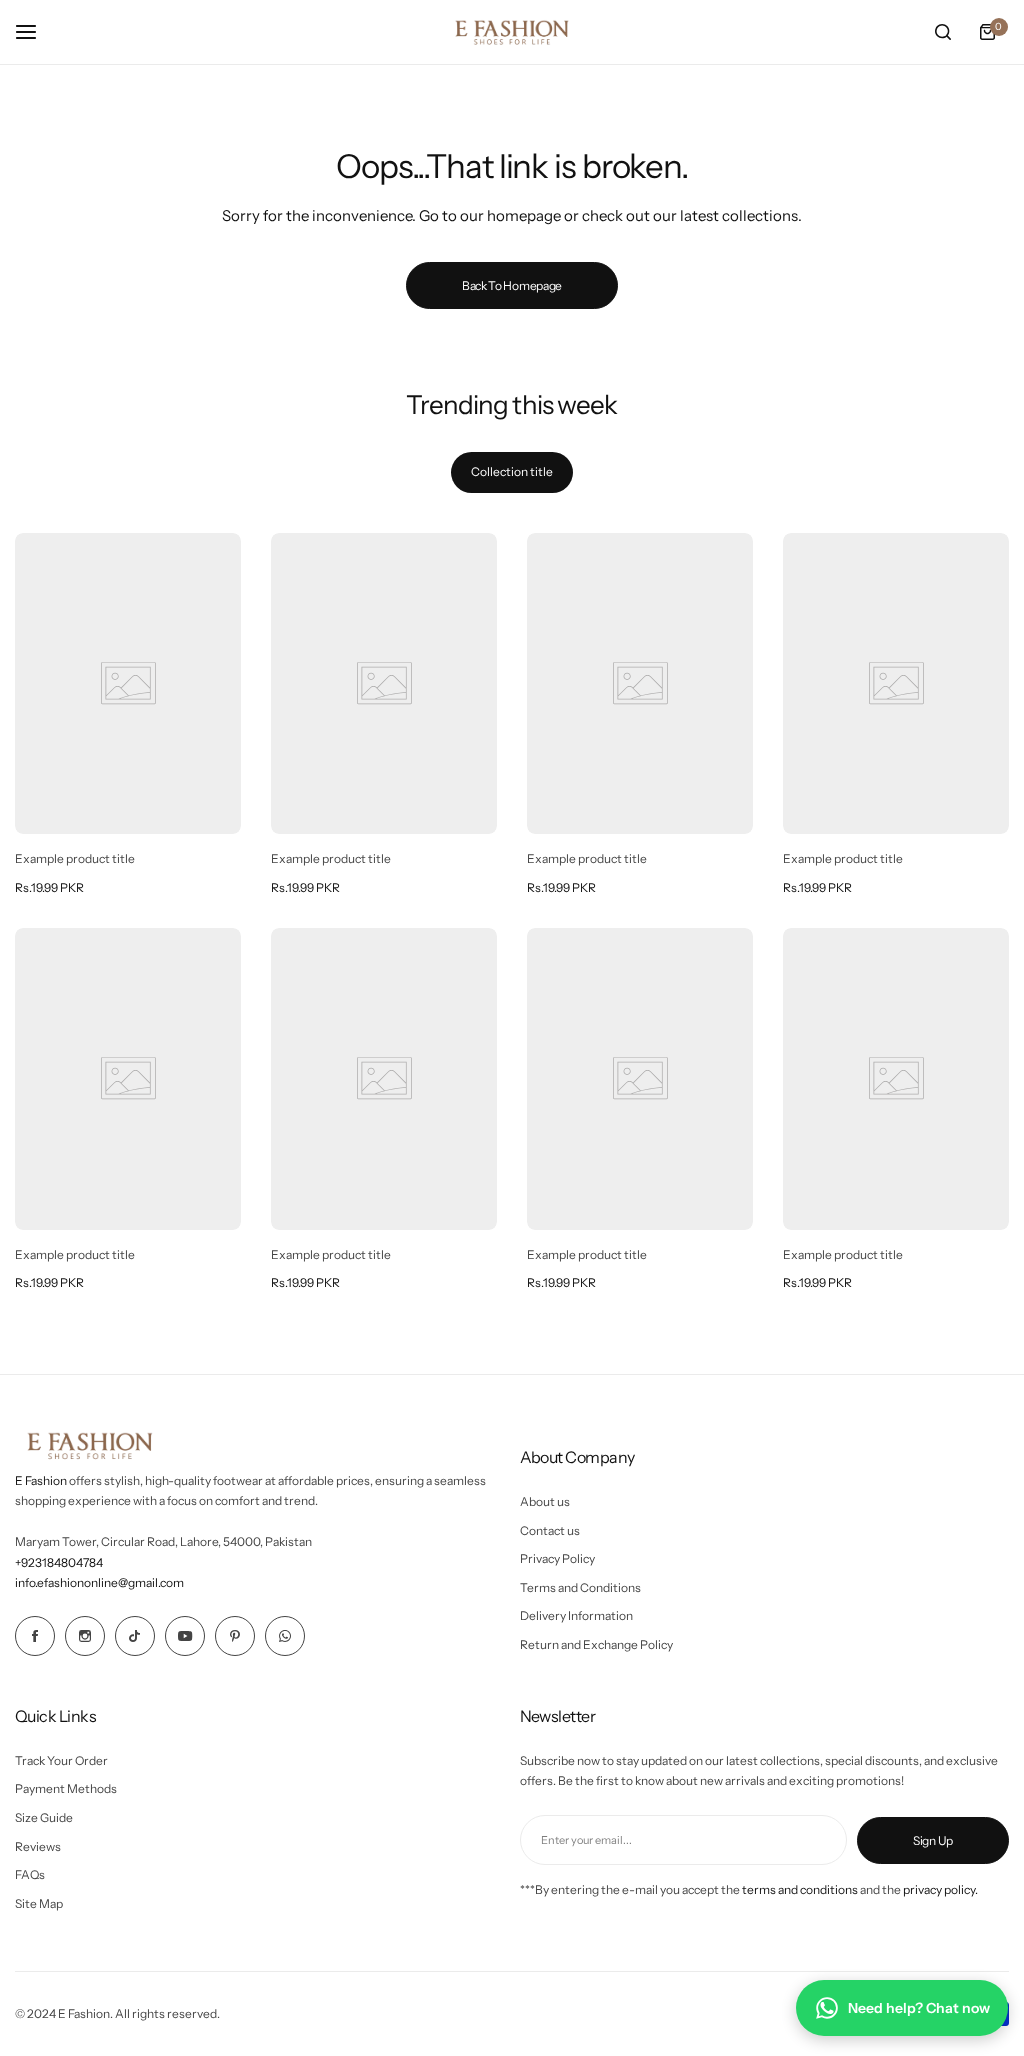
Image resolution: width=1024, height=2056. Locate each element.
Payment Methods (66, 1788)
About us (545, 1501)
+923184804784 (59, 1562)
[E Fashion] (512, 32)
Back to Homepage (512, 285)
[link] (128, 683)
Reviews (38, 1846)
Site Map (39, 1903)
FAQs (30, 1874)
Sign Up (933, 1840)
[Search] (943, 32)
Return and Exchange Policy (596, 1644)
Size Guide (44, 1817)
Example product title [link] (75, 858)
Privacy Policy (557, 1558)
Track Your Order (61, 1760)
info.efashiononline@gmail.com (99, 1582)
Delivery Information (576, 1615)
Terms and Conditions (580, 1587)
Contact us (550, 1530)
